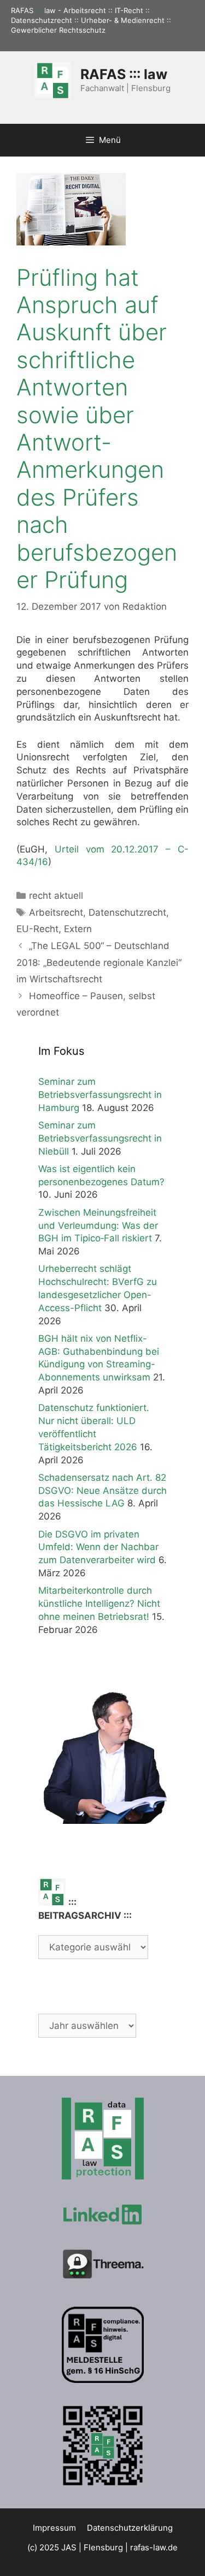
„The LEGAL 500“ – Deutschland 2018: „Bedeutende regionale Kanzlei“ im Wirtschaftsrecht (99, 962)
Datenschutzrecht (127, 912)
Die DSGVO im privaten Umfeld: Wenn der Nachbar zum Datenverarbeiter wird (98, 1547)
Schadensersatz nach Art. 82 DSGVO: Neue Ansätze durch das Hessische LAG (102, 1491)
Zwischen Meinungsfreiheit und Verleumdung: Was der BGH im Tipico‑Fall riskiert (98, 1226)
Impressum (54, 2528)
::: (39, 10)
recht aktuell (56, 896)
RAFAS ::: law (124, 74)
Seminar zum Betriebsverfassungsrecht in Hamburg (100, 1095)
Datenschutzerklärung (130, 2528)
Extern (78, 929)
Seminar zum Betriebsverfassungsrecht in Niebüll (100, 1138)
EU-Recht (37, 929)
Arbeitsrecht (56, 912)
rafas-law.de (154, 2547)
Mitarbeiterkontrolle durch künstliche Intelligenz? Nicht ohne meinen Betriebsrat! (99, 1604)
